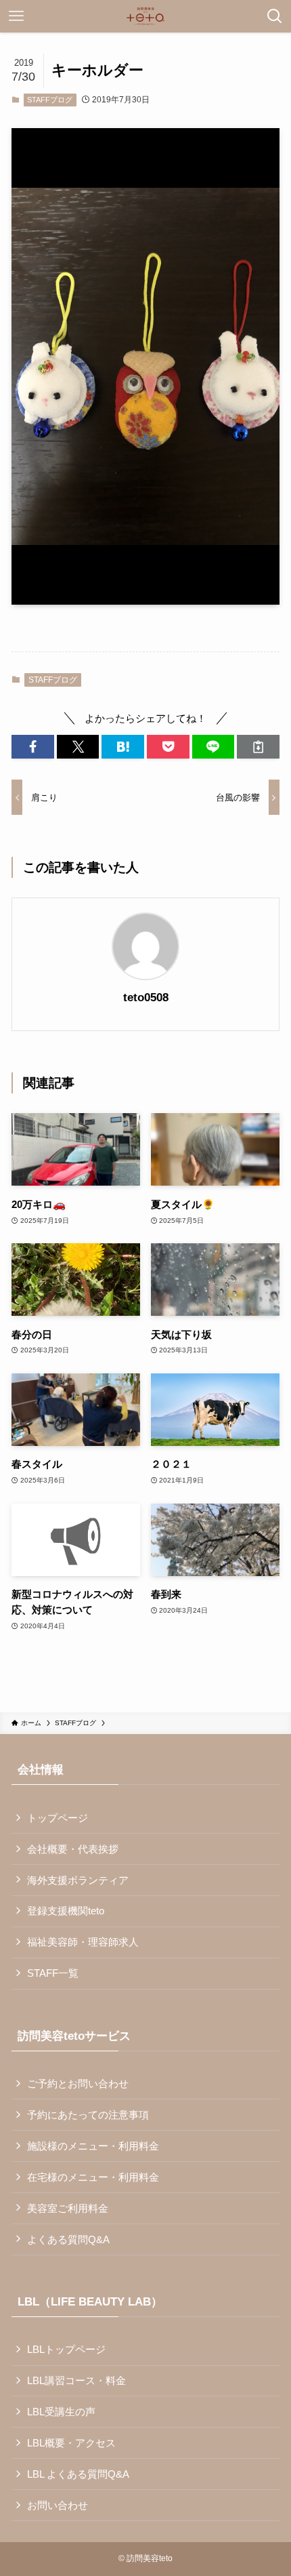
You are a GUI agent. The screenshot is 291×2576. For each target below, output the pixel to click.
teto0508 (146, 998)
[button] (33, 747)
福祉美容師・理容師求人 (83, 1942)
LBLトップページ (66, 2349)
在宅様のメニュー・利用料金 (93, 2177)
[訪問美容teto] (145, 16)
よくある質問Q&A (68, 2239)
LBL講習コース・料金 (76, 2380)
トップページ (58, 1818)
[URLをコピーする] (258, 747)
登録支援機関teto (66, 1911)
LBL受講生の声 (61, 2412)
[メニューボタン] (16, 16)
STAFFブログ (50, 100)
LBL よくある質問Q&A (78, 2474)
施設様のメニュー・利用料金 (93, 2146)
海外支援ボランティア (78, 1880)
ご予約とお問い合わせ (78, 2084)
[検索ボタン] (275, 16)
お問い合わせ (58, 2505)
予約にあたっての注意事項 (88, 2115)
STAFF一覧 (53, 1973)
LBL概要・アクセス (71, 2443)
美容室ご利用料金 (68, 2208)
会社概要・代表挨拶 (73, 1849)
